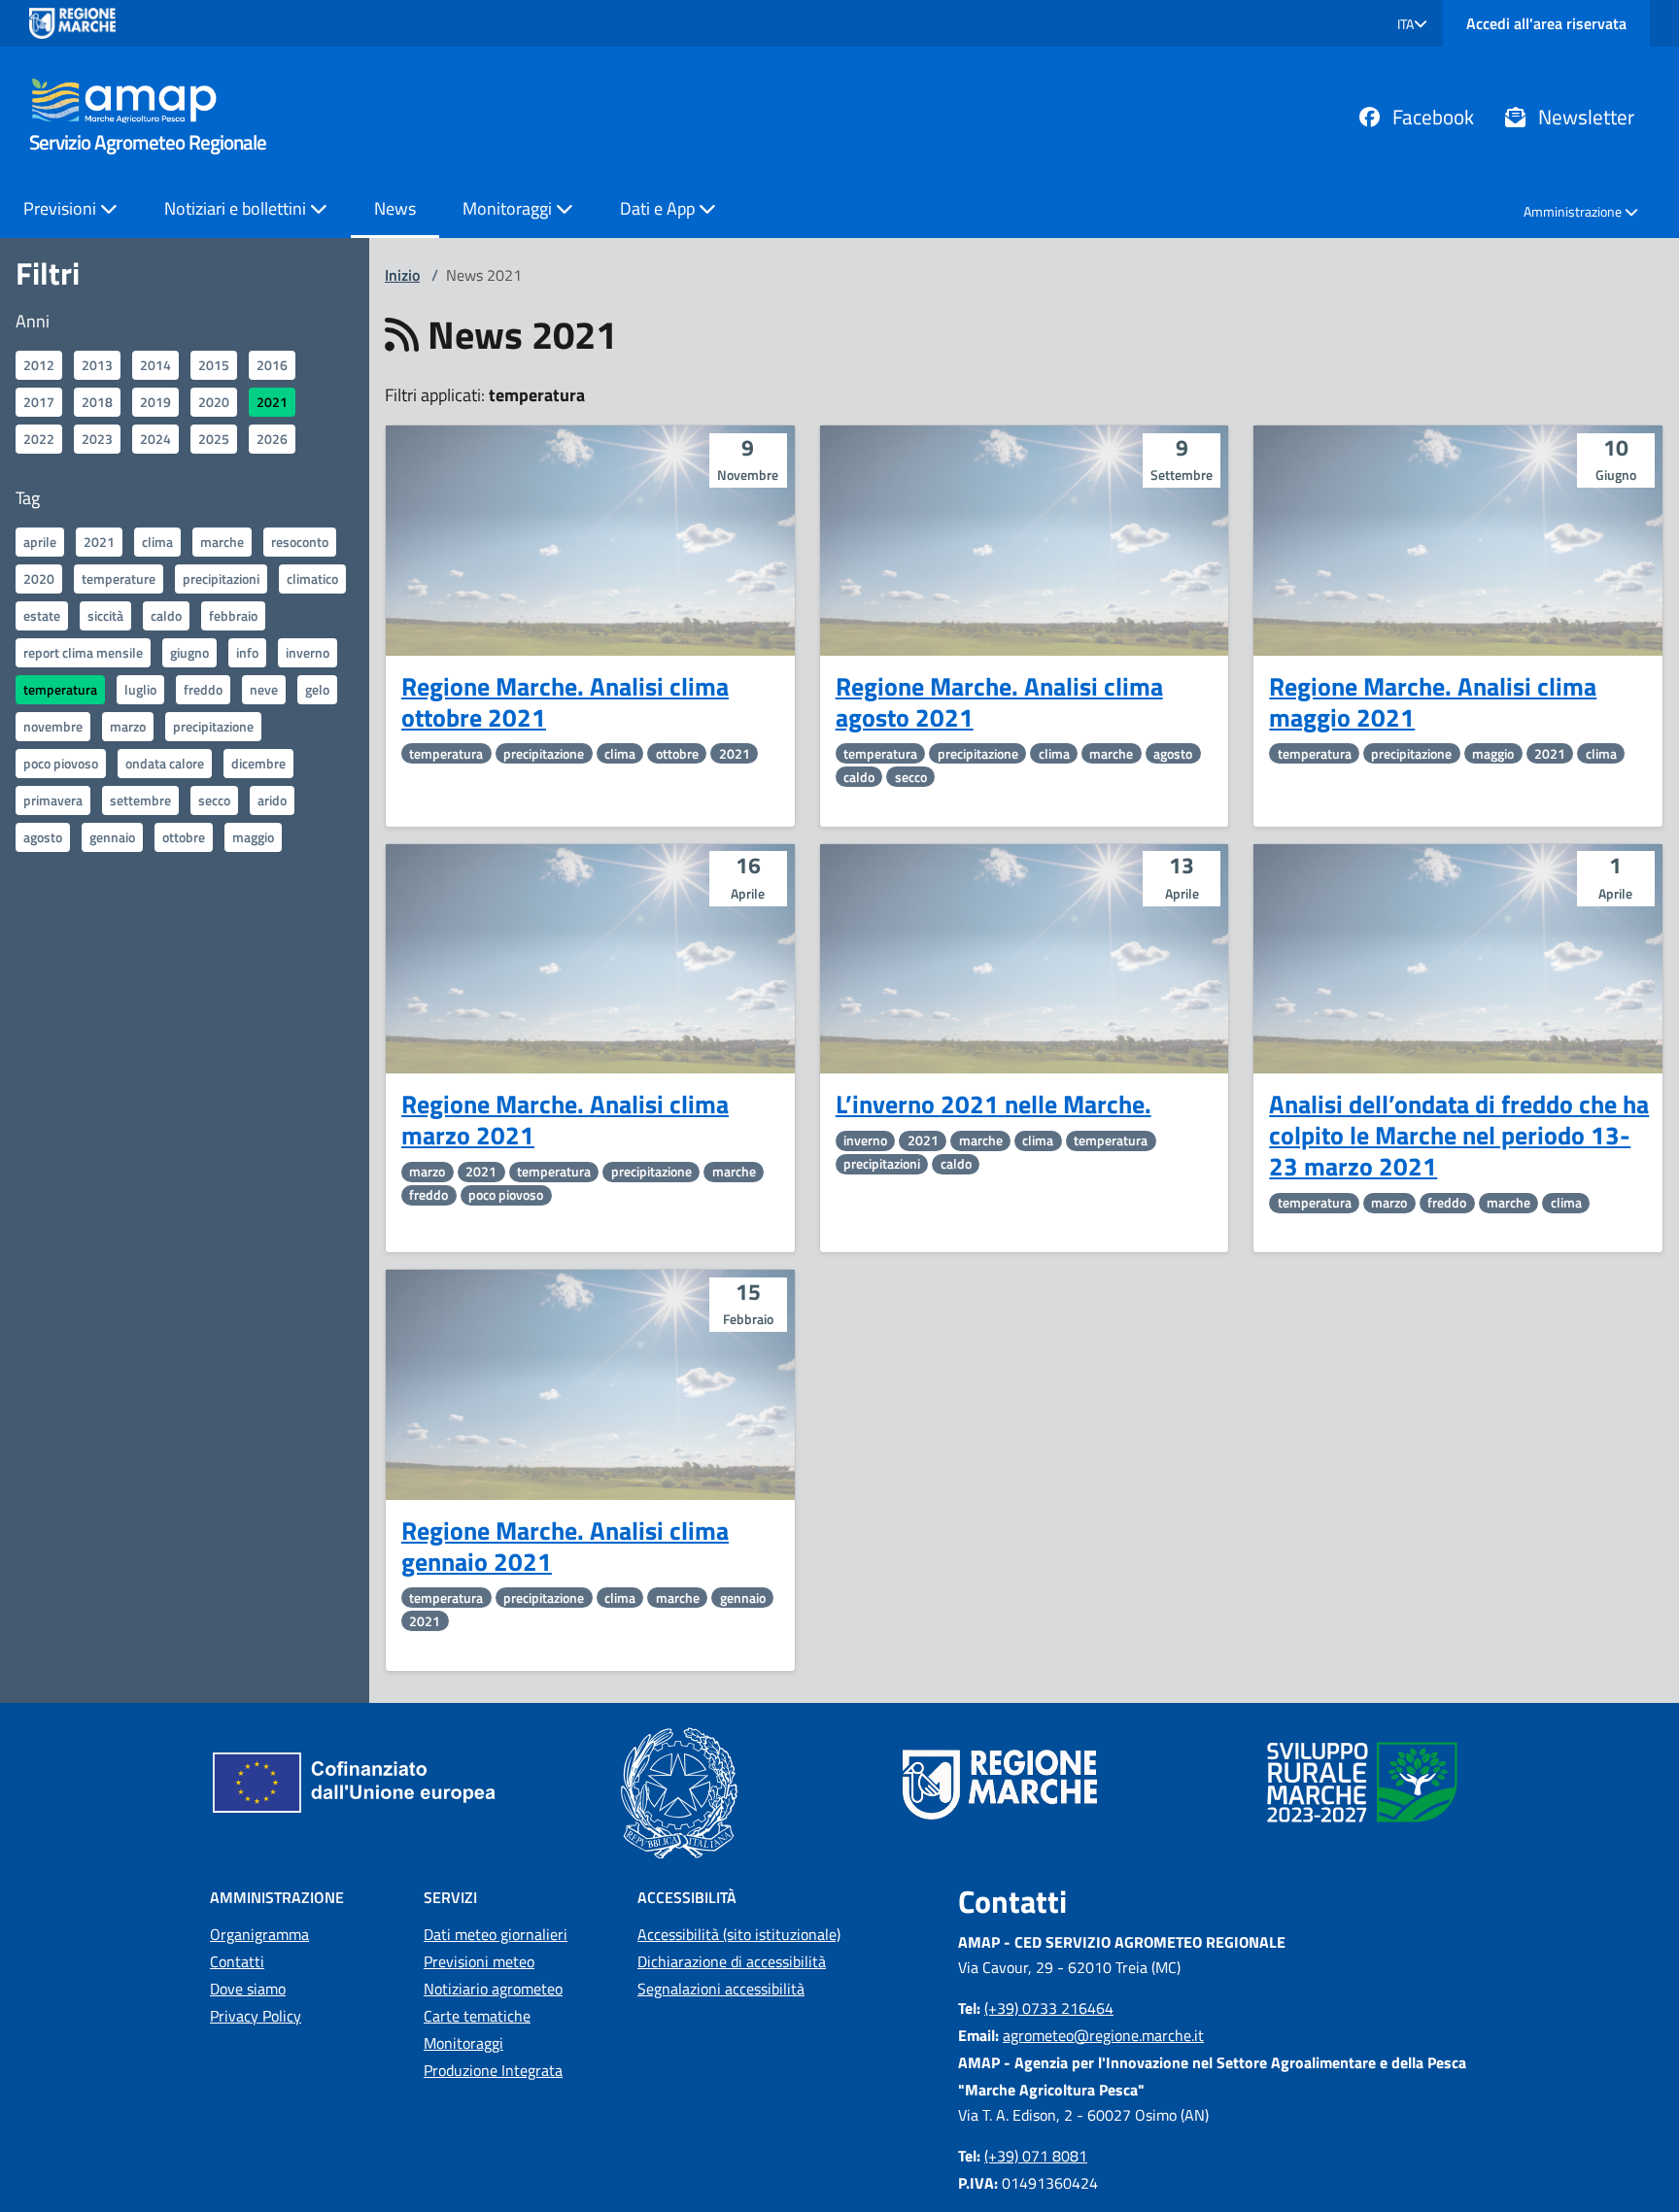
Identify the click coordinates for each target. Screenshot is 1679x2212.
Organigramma (259, 1934)
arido (272, 800)
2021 (272, 402)
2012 (39, 365)
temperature (119, 579)
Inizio (402, 275)
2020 (214, 402)
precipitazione (213, 726)
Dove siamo (248, 1989)
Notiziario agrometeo (493, 1989)
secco (214, 800)
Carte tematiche (477, 2016)
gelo (317, 689)
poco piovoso (61, 763)
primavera (53, 800)
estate (42, 615)
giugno (189, 652)
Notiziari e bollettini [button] (237, 208)
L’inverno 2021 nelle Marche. (994, 1105)
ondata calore (165, 763)
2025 (214, 439)
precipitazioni (221, 579)
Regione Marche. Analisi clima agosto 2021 (999, 702)
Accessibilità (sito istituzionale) (739, 1934)
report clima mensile (83, 652)
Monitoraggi (463, 2043)
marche (222, 542)
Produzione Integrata (493, 2070)
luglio (140, 689)
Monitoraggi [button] (509, 208)
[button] (1412, 24)
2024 (155, 439)
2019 (155, 402)
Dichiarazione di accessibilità (732, 1961)
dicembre (258, 763)
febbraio (233, 615)
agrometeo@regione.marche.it (1103, 2035)
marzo (128, 726)
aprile (40, 542)
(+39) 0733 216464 (1049, 2008)
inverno (308, 652)
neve (264, 689)
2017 (39, 402)
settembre (140, 800)
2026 (272, 439)
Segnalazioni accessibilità (721, 1989)
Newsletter (1584, 117)
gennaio (112, 837)
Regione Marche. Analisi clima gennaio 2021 (565, 1547)
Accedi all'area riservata (1546, 23)
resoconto (300, 542)
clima (157, 542)
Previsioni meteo (479, 1961)
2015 (214, 365)
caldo (166, 615)
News (395, 208)
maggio (253, 837)
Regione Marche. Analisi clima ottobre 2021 (565, 702)
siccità (105, 615)
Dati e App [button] (659, 208)
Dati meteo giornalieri (496, 1934)
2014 (155, 365)
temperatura (60, 689)
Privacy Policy (256, 2016)
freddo (203, 689)
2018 (97, 402)
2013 (97, 365)
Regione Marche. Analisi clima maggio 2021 (1433, 702)
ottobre (184, 837)
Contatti (237, 1961)
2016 (272, 365)
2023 (97, 439)
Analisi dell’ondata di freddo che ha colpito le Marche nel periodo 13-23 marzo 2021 (1459, 1136)
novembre (53, 726)
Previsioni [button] (62, 208)
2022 (39, 439)
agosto (43, 837)
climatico (312, 579)
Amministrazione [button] (1574, 211)
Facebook (1431, 117)
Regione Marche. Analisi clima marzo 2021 (565, 1120)
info (247, 652)
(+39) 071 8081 (1036, 2156)
